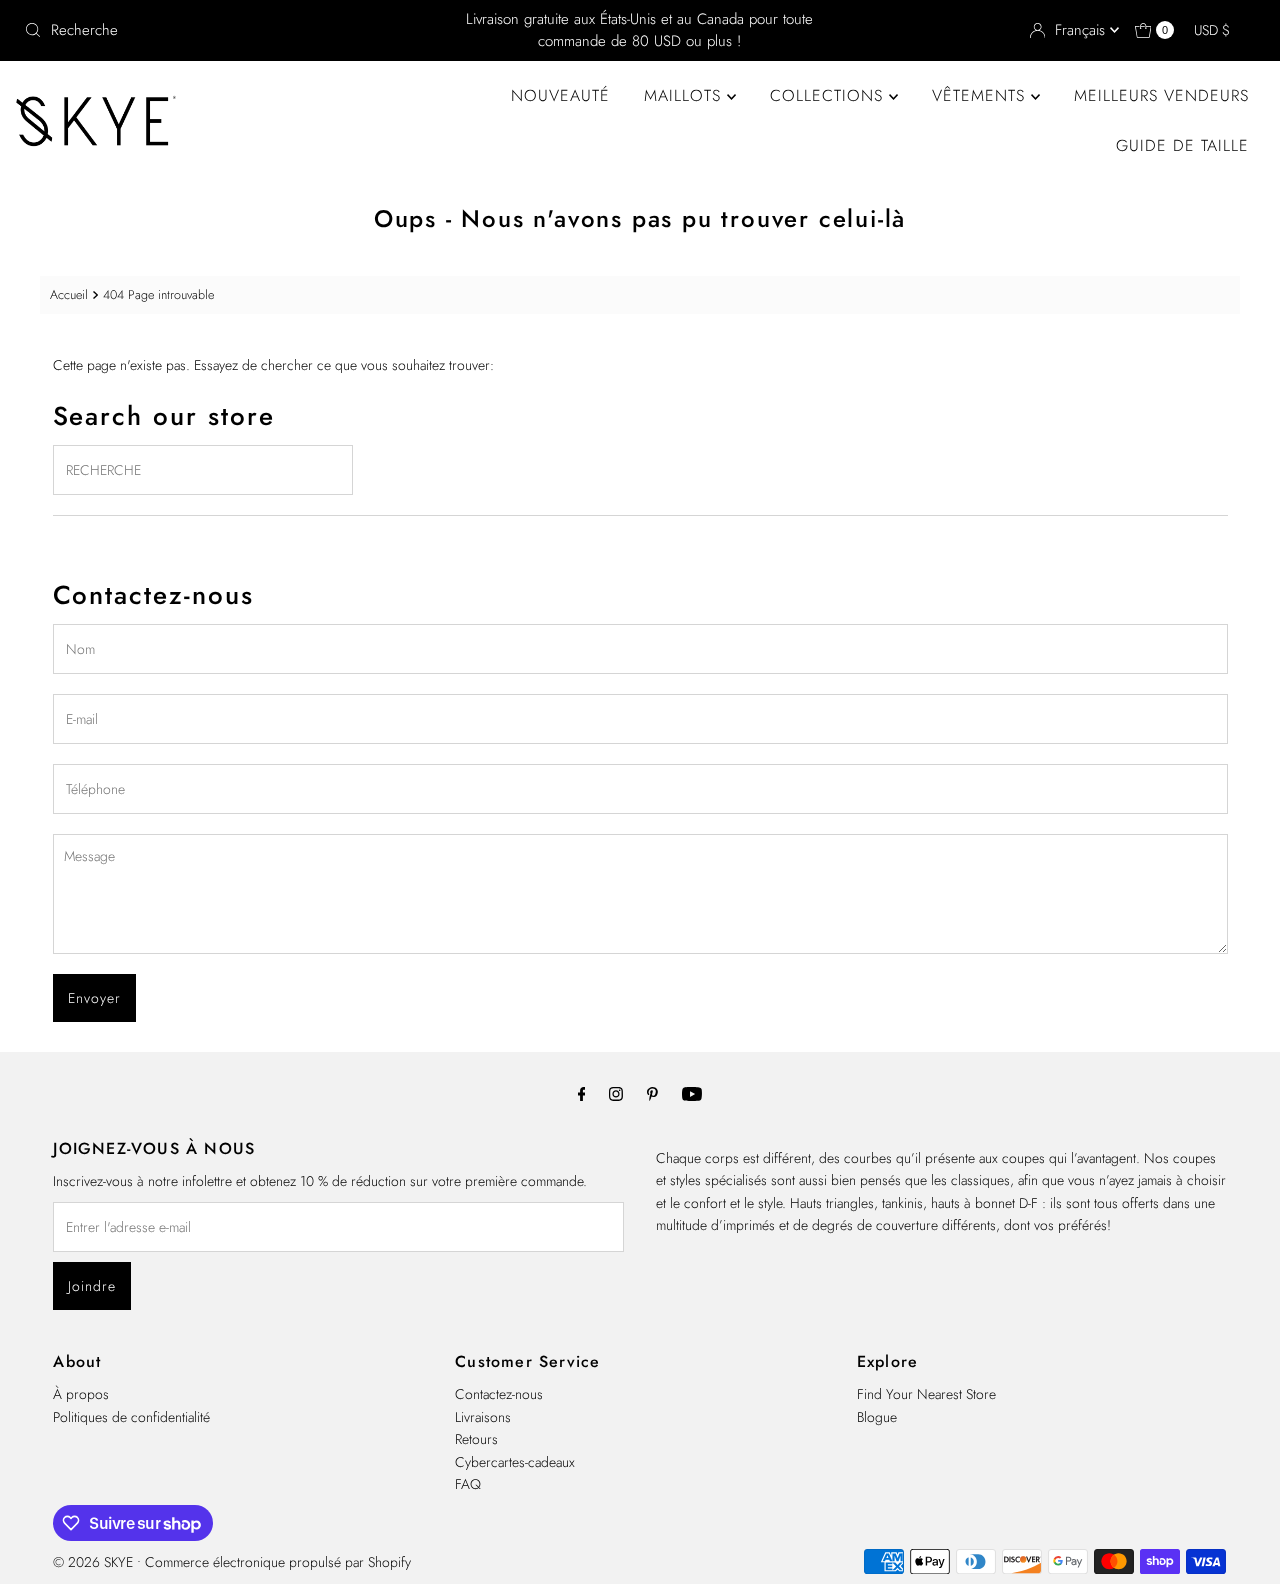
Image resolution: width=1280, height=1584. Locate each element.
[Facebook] (582, 1093)
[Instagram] (616, 1093)
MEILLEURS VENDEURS (1161, 95)
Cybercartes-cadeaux (515, 1462)
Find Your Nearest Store (926, 1394)
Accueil (69, 295)
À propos (81, 1394)
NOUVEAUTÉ (560, 95)
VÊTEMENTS (981, 95)
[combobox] (218, 30)
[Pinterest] (652, 1093)
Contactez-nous (499, 1394)
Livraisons (483, 1417)
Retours (476, 1439)
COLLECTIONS (829, 95)
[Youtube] (692, 1093)
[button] (1221, 30)
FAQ (468, 1484)
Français (1082, 30)
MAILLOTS (685, 95)
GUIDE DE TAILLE (1182, 145)
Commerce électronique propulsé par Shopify (278, 1562)
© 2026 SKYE (93, 1562)
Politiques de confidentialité (131, 1417)
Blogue (877, 1417)
